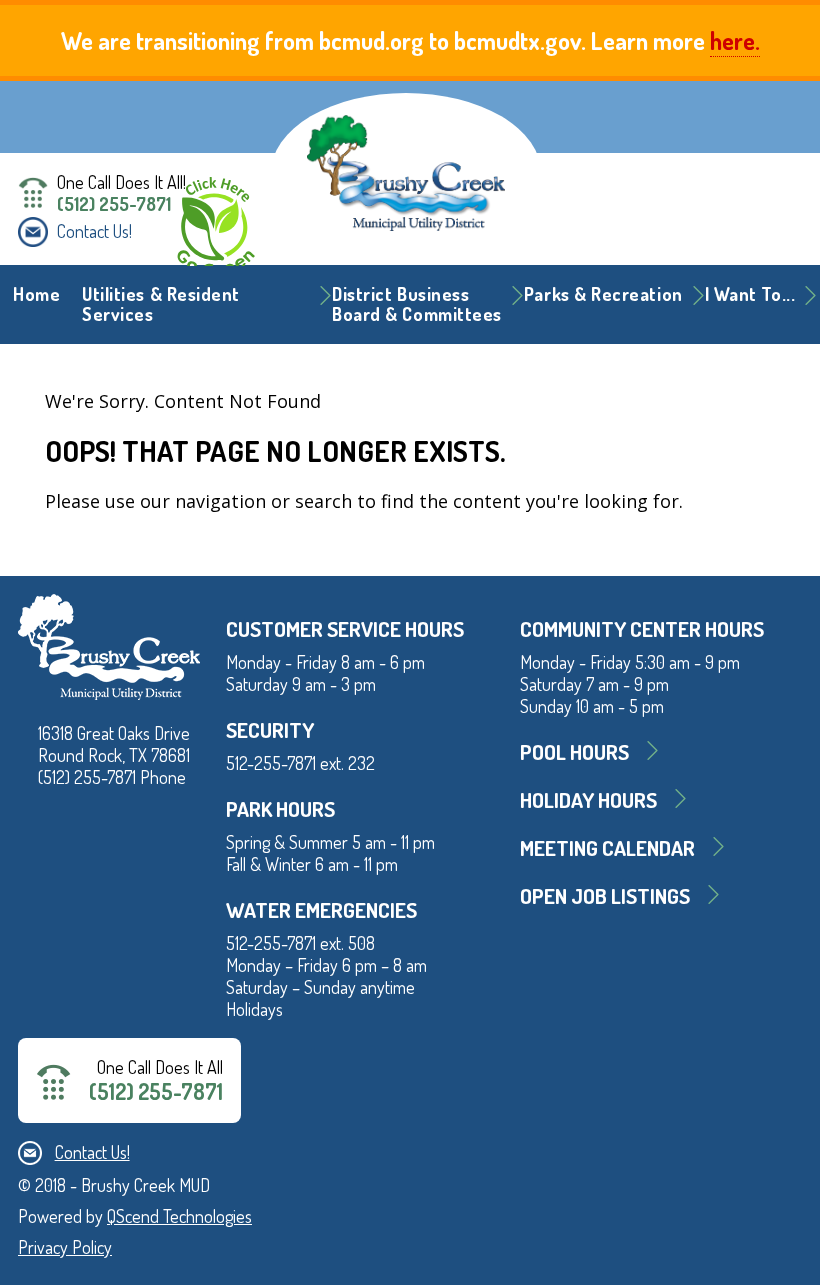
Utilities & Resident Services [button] (161, 304)
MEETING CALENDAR (607, 847)
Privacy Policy (65, 1247)
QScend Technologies (179, 1216)
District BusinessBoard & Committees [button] (417, 304)
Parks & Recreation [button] (603, 294)
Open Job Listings (605, 895)
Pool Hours (574, 751)
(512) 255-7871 (114, 204)
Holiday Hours (588, 799)
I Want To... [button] (750, 294)
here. (735, 40)
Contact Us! (94, 231)
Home (36, 294)
